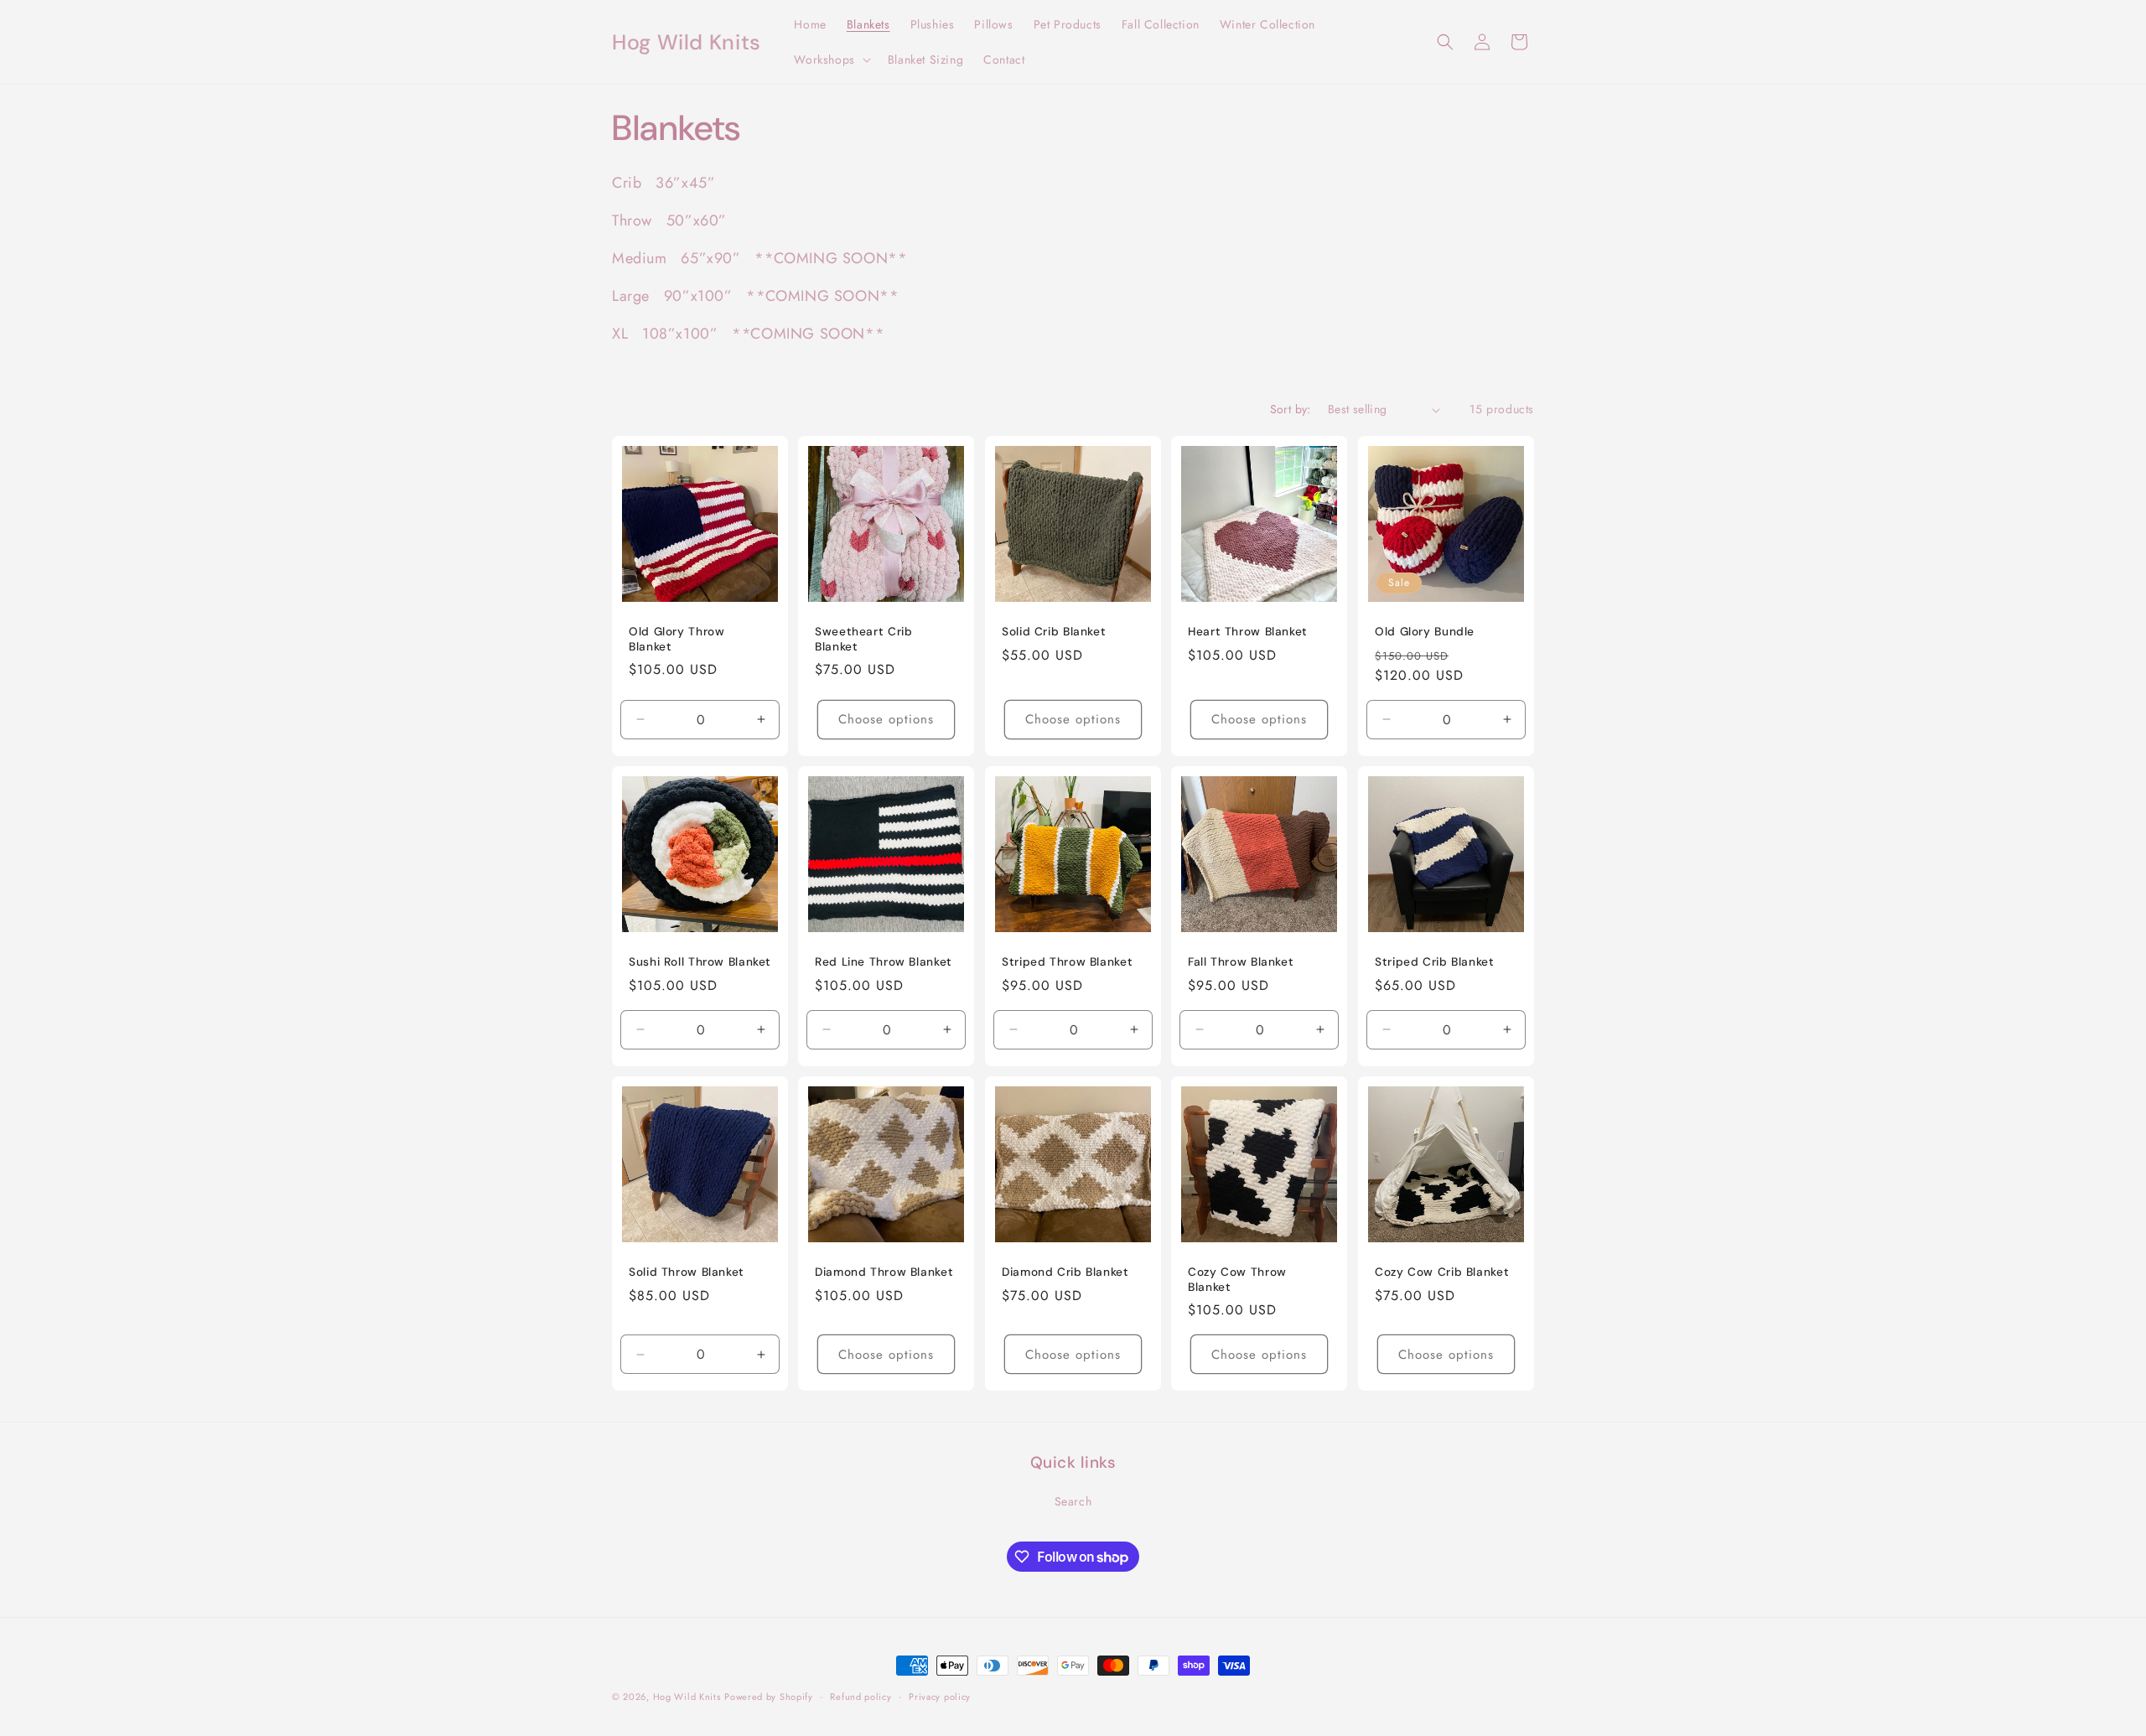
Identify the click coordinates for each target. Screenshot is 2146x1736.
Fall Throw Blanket (1241, 963)
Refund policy (860, 1697)
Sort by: (1291, 409)
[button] (830, 60)
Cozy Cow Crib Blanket (1442, 1273)
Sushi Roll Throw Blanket (700, 963)
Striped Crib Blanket (1435, 963)
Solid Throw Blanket (687, 1273)
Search (1073, 1501)
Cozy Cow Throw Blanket (1237, 1280)
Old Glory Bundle (1425, 632)
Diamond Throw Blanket (884, 1273)
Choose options (887, 720)
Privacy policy (940, 1697)
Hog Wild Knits (687, 1697)
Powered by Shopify (769, 1697)
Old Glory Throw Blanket (676, 640)
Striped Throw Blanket (1067, 963)
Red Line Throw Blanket (884, 963)
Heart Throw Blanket (1248, 632)
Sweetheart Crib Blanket (863, 640)
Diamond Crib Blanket (1065, 1273)
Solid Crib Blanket (1054, 632)
